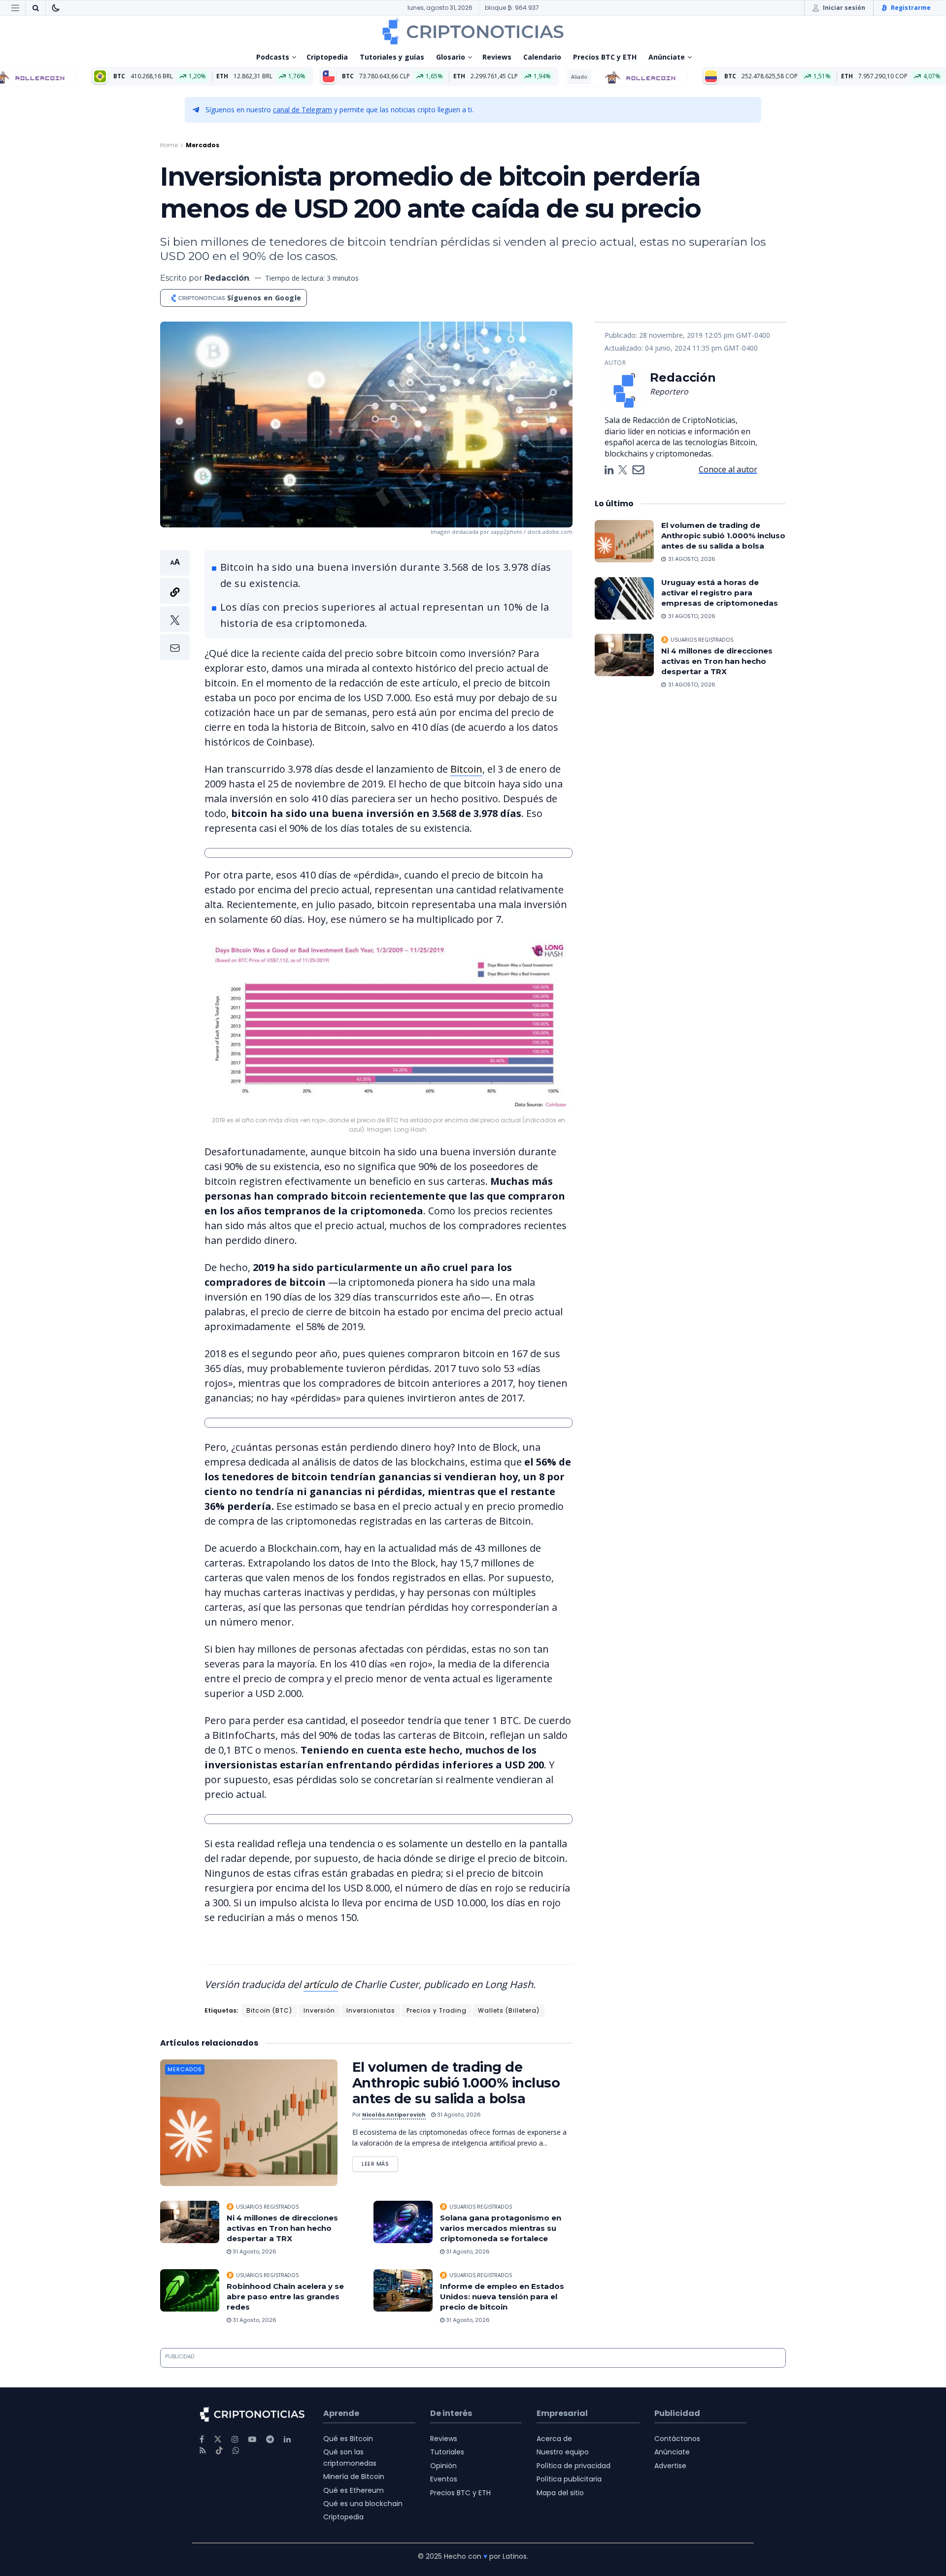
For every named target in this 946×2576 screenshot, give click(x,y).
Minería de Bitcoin (354, 2477)
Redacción (227, 278)
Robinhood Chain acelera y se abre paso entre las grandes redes (285, 2297)
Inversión (319, 2010)
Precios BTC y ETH (605, 57)
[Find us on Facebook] (202, 2439)
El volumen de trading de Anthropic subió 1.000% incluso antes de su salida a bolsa (456, 2083)
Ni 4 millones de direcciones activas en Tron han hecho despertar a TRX (282, 2228)
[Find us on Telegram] (270, 2439)
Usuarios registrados (267, 2207)
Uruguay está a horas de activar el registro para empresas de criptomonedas (720, 593)
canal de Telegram (303, 110)
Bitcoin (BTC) (269, 2010)
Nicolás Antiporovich (394, 2115)
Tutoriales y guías (392, 57)
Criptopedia (327, 57)
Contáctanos (677, 2439)
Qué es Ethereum (354, 2490)
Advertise (670, 2466)
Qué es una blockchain (363, 2504)
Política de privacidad (574, 2466)
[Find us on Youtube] (252, 2439)
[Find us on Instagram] (235, 2439)
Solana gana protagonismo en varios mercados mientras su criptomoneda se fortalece (501, 2228)
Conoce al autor (728, 469)
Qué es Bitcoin (348, 2439)
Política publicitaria (569, 2479)
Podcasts (273, 57)
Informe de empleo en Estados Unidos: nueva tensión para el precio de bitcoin (502, 2297)
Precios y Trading (437, 2010)
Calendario (542, 57)
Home (169, 145)
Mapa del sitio (560, 2493)
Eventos (444, 2479)
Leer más (380, 2162)
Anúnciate (667, 57)
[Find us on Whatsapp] (236, 2451)
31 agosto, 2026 (458, 2115)
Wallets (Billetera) (509, 2010)
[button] (175, 605)
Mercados (203, 145)
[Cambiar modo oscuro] (56, 8)
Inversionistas (371, 2010)
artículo (321, 1984)
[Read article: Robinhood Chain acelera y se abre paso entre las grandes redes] (190, 2290)
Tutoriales (447, 2452)
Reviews (497, 57)
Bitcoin (466, 769)
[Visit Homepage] (473, 32)
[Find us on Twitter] (218, 2439)
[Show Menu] (15, 8)
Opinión (443, 2466)
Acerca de (554, 2439)
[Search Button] (35, 8)
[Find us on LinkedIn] (287, 2439)
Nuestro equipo (563, 2452)
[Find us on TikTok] (219, 2451)
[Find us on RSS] (203, 2451)
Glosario (451, 57)
